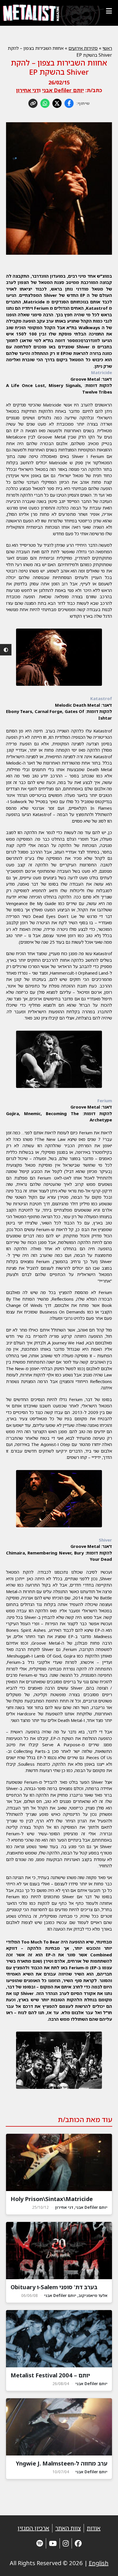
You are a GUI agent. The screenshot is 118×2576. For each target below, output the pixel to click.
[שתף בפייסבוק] (69, 103)
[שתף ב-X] (57, 103)
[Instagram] (66, 2543)
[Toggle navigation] (109, 11)
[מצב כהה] (6, 650)
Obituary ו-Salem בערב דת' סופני (54, 2287)
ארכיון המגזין (33, 2528)
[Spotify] (40, 2543)
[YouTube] (53, 2543)
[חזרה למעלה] (104, 2565)
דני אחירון (27, 90)
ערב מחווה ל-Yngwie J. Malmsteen (62, 2463)
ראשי (107, 48)
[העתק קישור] (33, 103)
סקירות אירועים (83, 48)
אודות (94, 2528)
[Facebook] (78, 2543)
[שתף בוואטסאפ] (45, 103)
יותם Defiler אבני (63, 90)
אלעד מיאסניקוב (93, 2295)
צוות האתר (68, 2528)
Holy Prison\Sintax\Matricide (52, 2199)
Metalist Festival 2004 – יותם (50, 2375)
